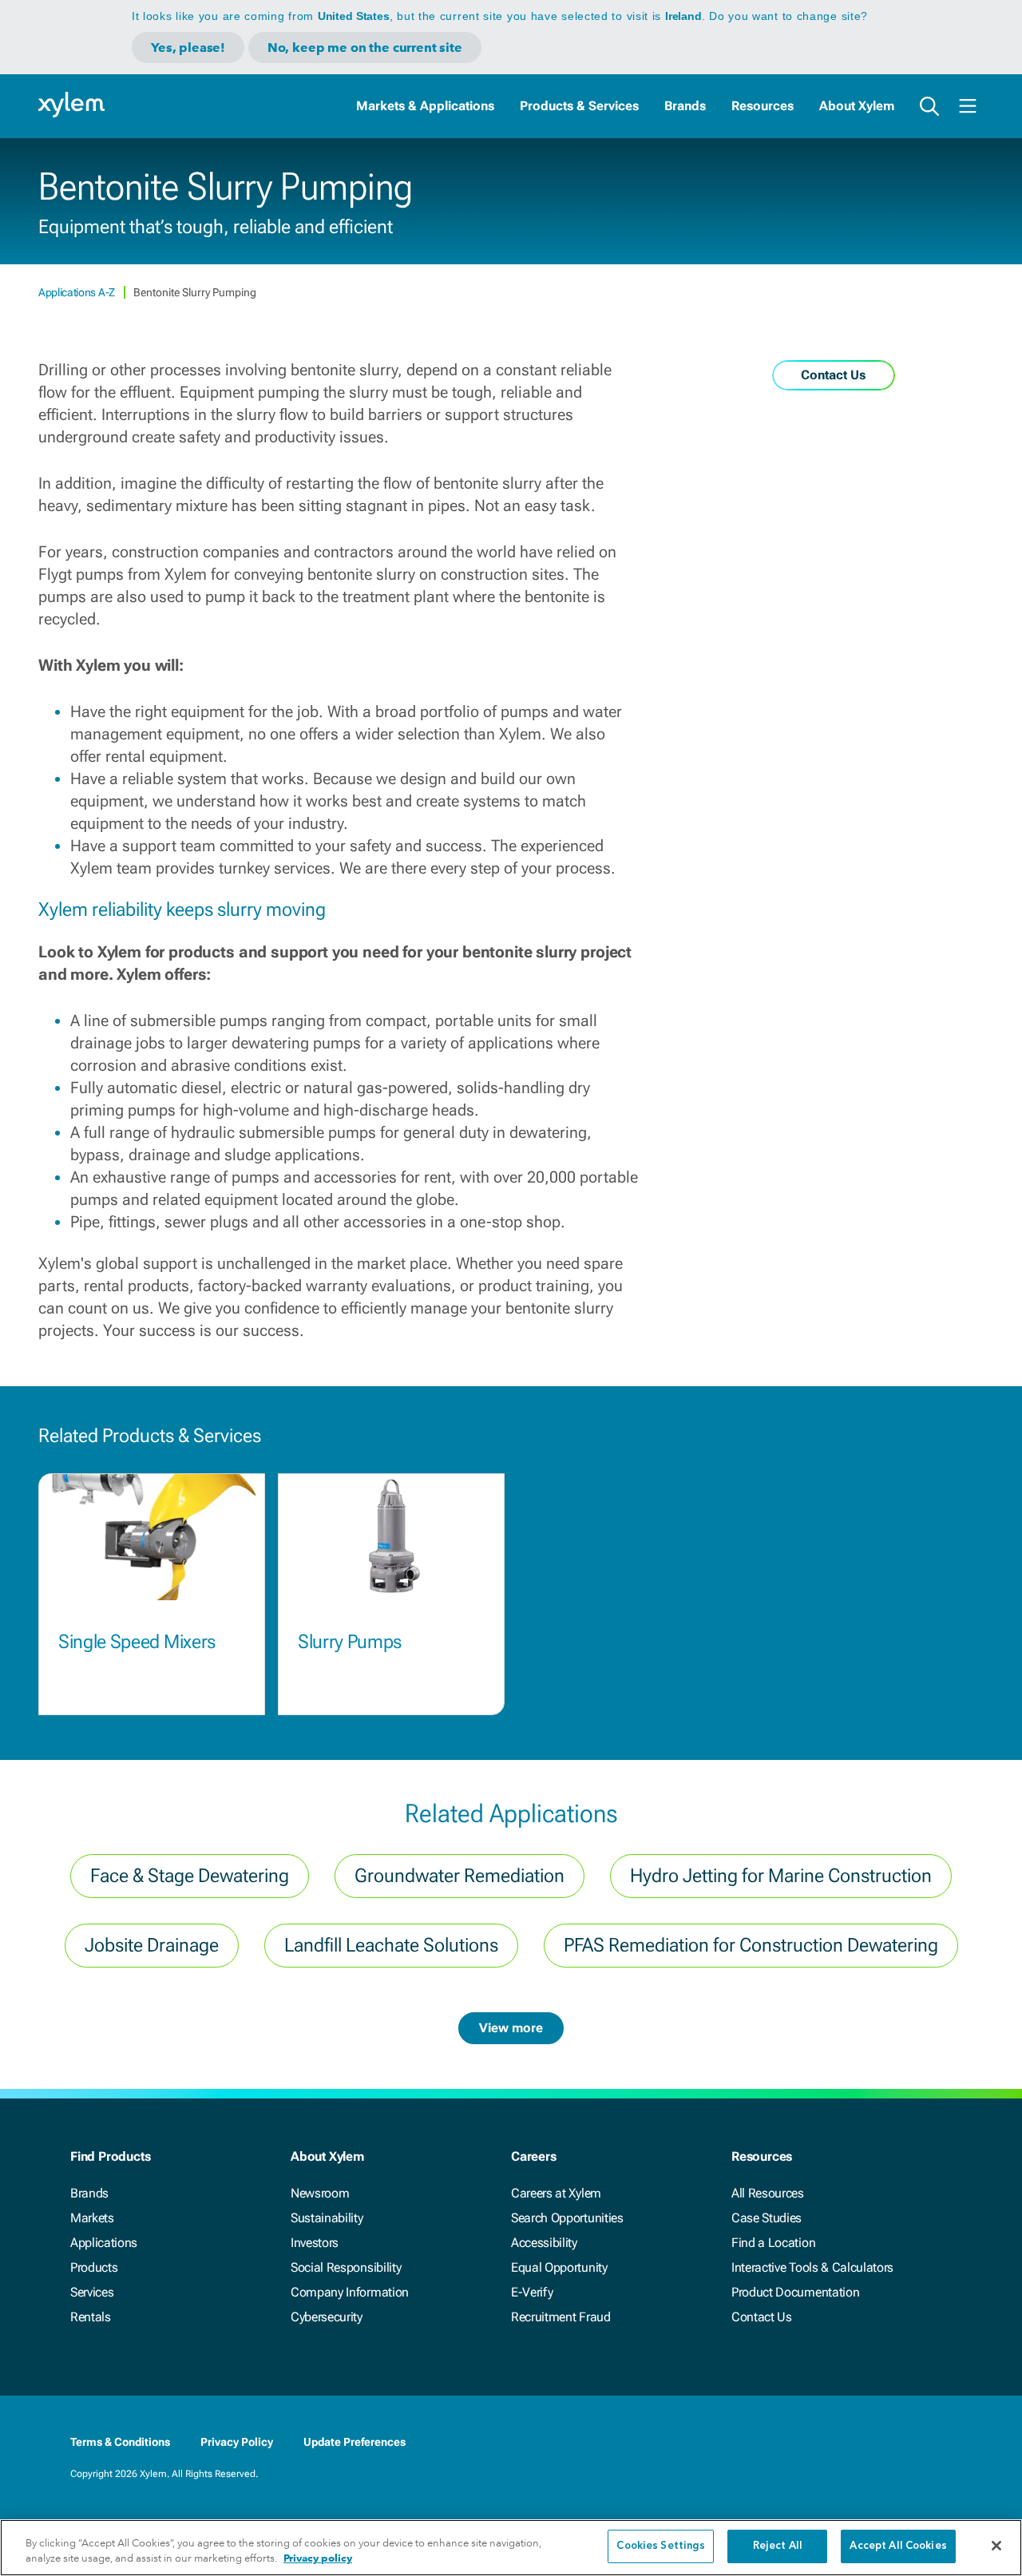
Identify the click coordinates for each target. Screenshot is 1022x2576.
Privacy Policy (237, 2442)
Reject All (778, 2546)
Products (94, 2267)
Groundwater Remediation (460, 1876)
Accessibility (544, 2243)
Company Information (350, 2292)
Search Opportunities (567, 2218)
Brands (685, 106)
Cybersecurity (327, 2317)
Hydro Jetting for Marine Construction (781, 1876)
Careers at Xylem (556, 2193)
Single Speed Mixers (137, 1642)
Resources (763, 106)
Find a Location (773, 2243)
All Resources (768, 2193)
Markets (92, 2218)
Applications (104, 2243)
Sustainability (327, 2218)
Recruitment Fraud (561, 2317)
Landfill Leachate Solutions (391, 1945)
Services (92, 2292)
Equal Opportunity (559, 2267)
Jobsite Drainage (152, 1945)
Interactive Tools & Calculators (812, 2267)
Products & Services (579, 106)
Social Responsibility (346, 2267)
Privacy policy (318, 2559)
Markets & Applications (425, 106)
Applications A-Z (78, 292)
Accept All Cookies (898, 2546)
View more (511, 2028)
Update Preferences (355, 2442)
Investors (315, 2243)
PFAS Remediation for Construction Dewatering (751, 1945)
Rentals (91, 2317)
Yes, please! (188, 48)
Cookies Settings (661, 2546)
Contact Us (762, 2317)
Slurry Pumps (350, 1642)
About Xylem (857, 106)
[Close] (996, 2546)
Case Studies (766, 2218)
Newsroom (320, 2193)
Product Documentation (795, 2292)
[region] (511, 2548)
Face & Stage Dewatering (190, 1876)
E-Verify (532, 2292)
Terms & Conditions (120, 2442)
